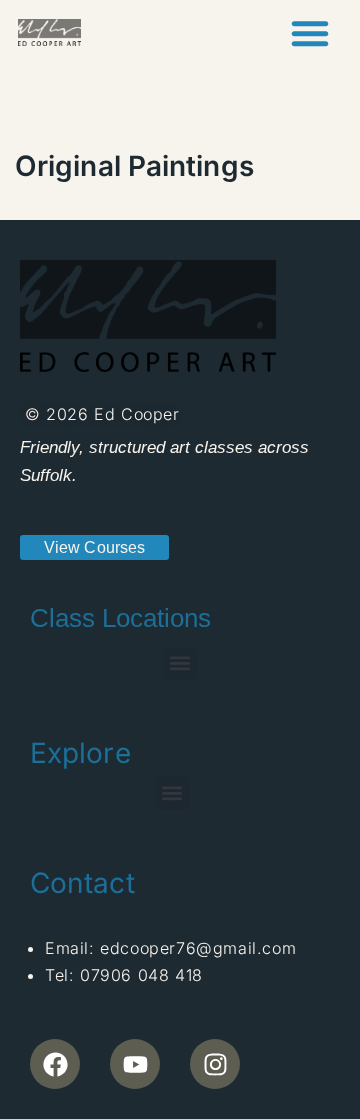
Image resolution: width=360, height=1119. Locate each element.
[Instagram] (215, 1064)
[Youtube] (135, 1064)
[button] (310, 33)
